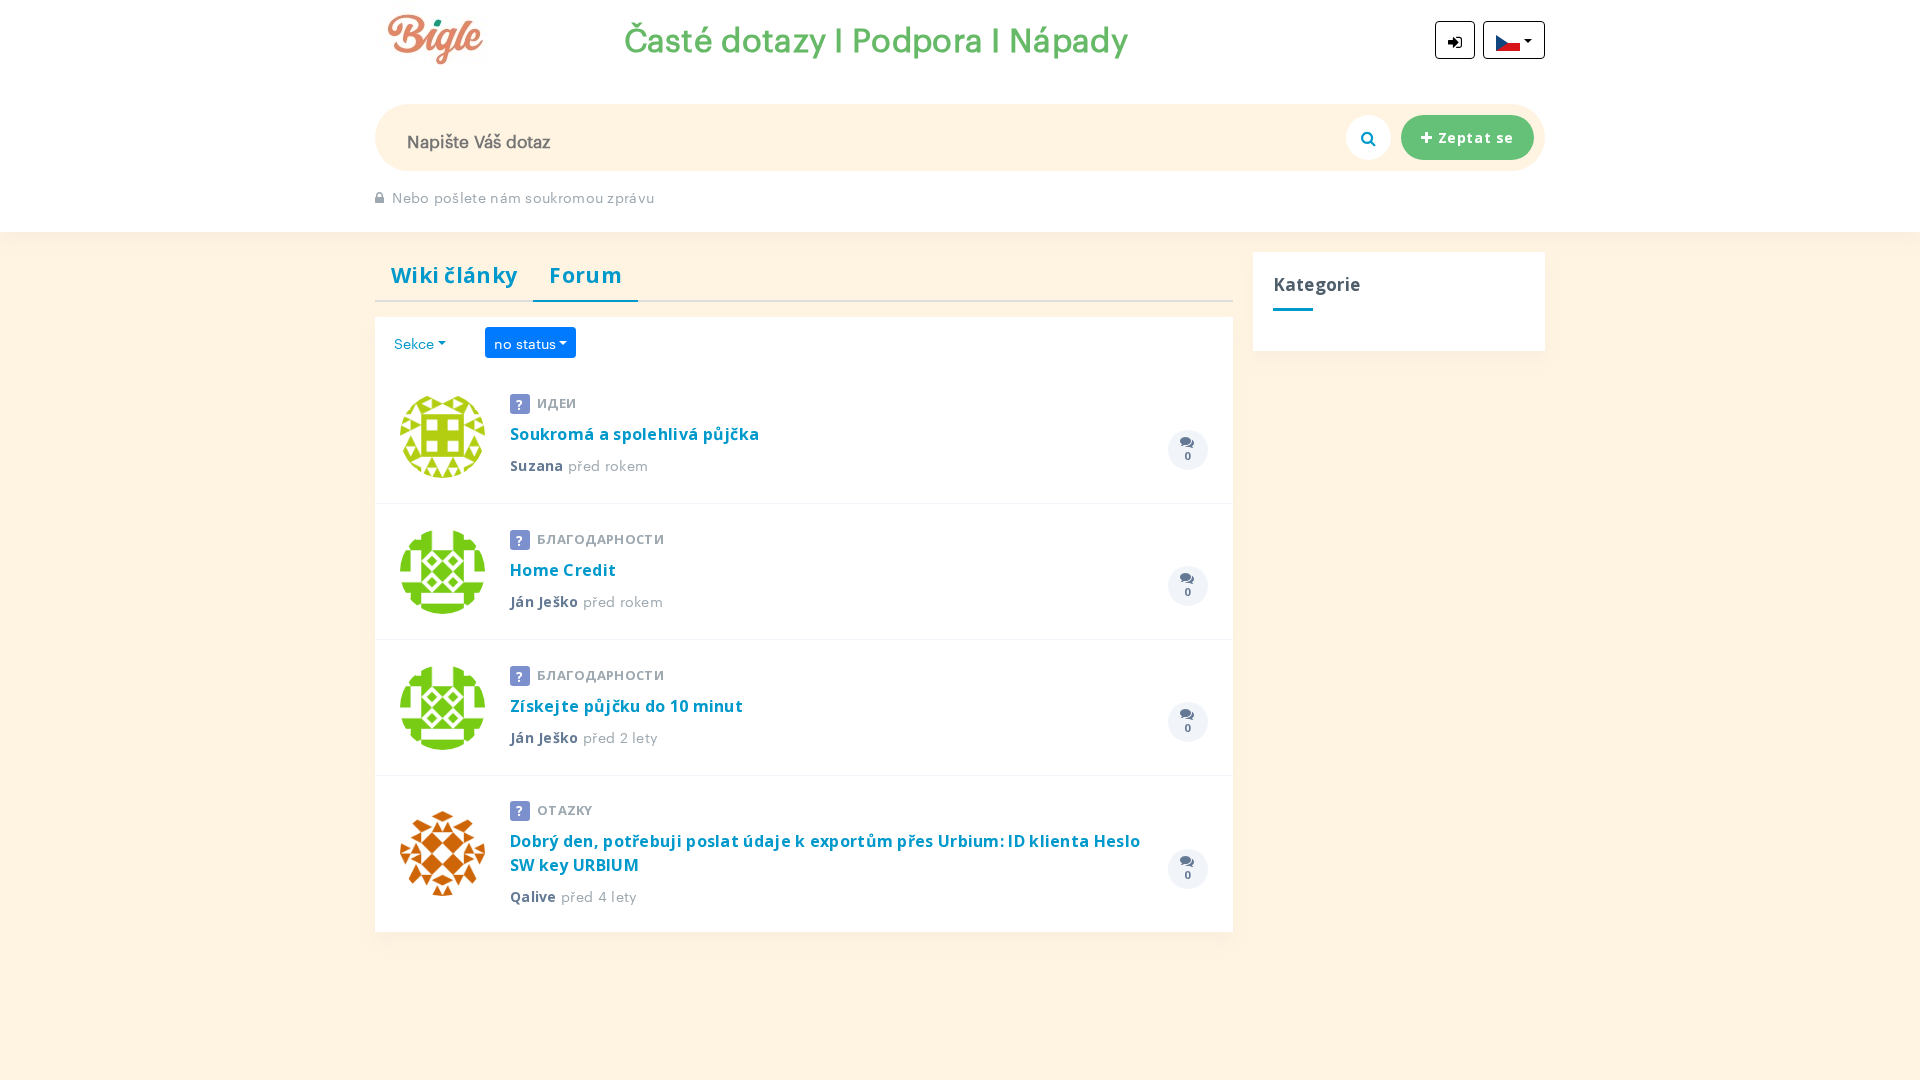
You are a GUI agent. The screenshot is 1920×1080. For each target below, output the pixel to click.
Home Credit (563, 570)
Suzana (537, 465)
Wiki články (454, 275)
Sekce (414, 342)
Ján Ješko (544, 601)
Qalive (533, 896)
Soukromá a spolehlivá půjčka (634, 434)
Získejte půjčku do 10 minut (626, 706)
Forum (585, 275)
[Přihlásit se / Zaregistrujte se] (1455, 40)
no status (525, 342)
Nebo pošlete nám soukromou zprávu (523, 196)
